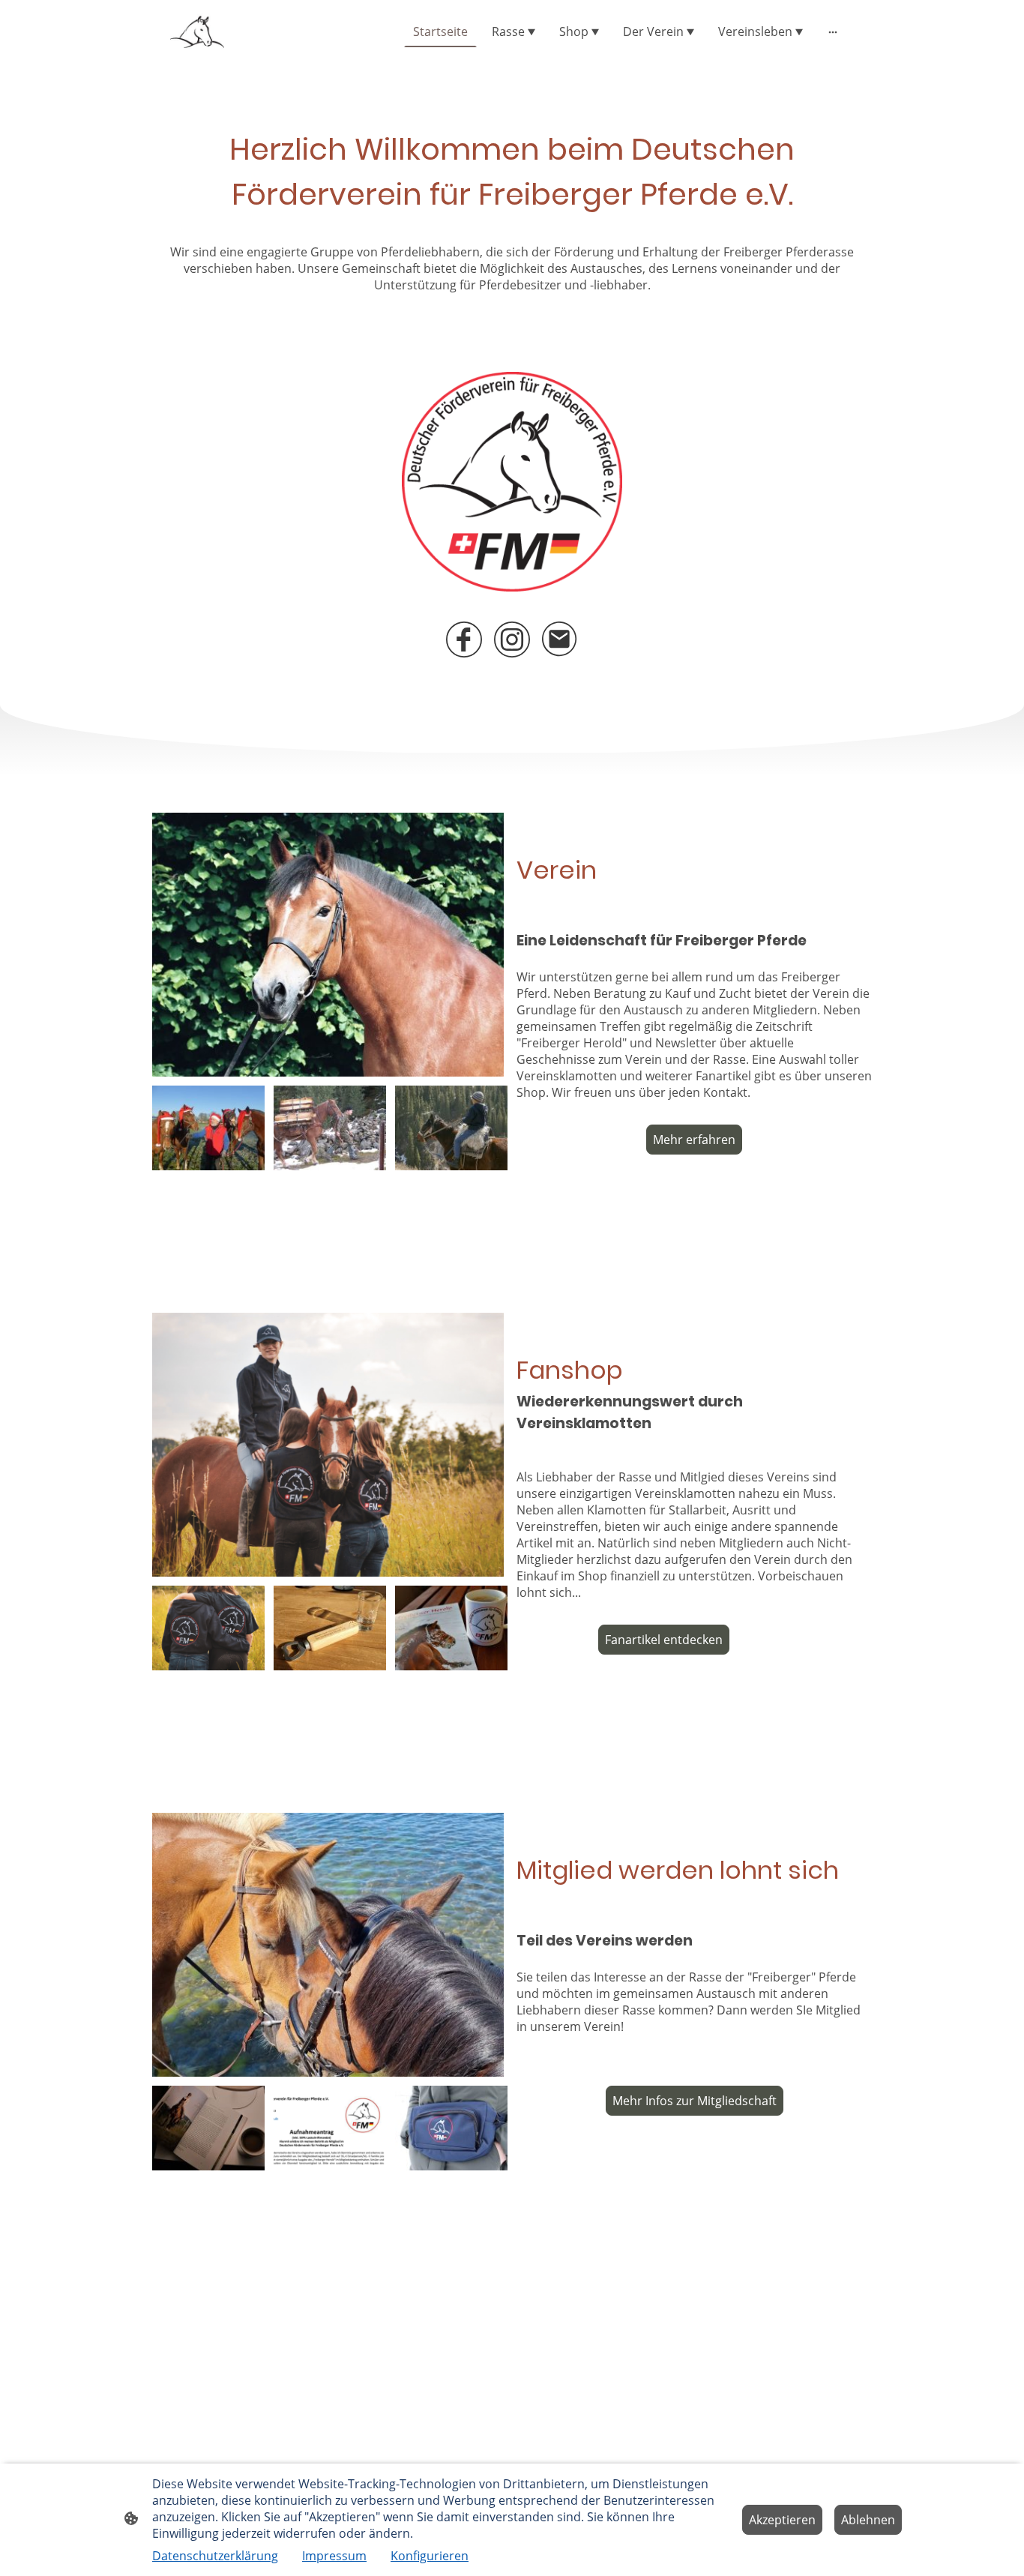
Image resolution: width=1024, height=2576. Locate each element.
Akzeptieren (782, 2520)
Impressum (334, 2556)
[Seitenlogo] (197, 32)
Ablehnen (868, 2520)
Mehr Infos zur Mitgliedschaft (695, 2101)
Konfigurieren (430, 2556)
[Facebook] (464, 640)
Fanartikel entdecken (664, 1640)
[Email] (560, 640)
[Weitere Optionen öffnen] (833, 31)
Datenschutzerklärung (215, 2556)
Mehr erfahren (694, 1140)
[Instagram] (512, 640)
